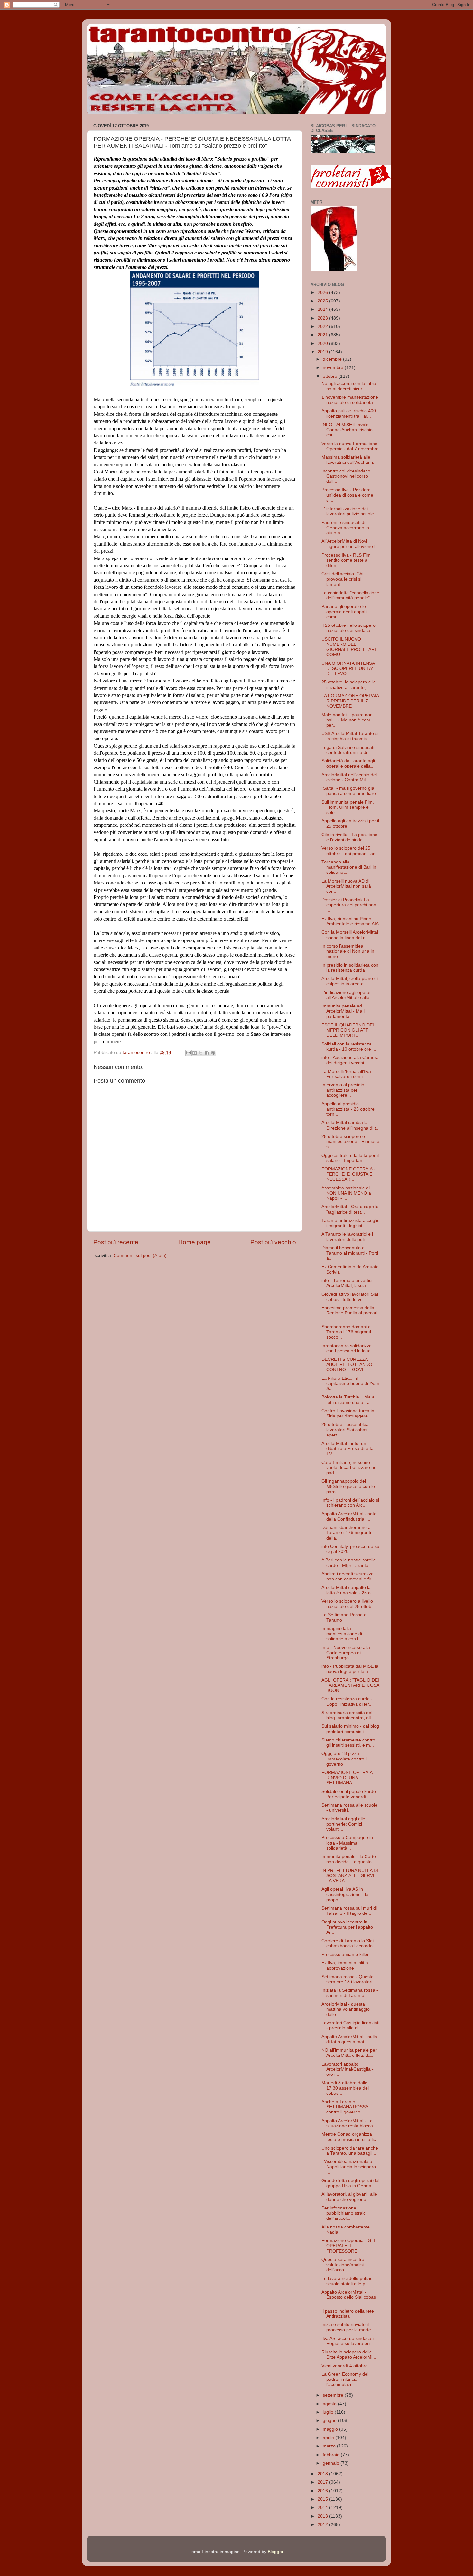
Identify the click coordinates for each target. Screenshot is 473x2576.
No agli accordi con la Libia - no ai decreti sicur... (350, 386)
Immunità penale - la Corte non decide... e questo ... (349, 1859)
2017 (323, 2482)
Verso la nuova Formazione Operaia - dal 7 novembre (350, 446)
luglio (329, 2412)
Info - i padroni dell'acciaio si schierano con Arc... (350, 1503)
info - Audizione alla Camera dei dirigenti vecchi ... (350, 1060)
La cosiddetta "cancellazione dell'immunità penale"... (350, 595)
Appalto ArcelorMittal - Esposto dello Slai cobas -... (349, 2297)
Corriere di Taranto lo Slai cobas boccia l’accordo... (349, 1943)
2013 (323, 2516)
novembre (334, 368)
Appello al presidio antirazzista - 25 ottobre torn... (348, 1109)
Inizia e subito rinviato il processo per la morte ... (349, 2327)
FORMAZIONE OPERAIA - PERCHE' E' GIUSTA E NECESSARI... (348, 1174)
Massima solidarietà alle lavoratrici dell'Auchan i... (349, 460)
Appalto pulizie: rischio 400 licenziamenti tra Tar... (349, 413)
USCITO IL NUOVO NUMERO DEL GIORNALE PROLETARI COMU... (349, 647)
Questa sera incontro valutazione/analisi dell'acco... (343, 2265)
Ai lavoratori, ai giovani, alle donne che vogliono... (349, 2197)
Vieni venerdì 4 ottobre (345, 2366)
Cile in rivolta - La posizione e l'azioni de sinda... (349, 837)
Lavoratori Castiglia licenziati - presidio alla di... (350, 2025)
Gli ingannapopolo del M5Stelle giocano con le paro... (348, 1486)
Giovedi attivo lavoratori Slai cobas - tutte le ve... (350, 1297)
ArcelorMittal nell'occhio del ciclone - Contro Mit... (349, 777)
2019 (323, 352)
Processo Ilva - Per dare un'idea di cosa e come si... (347, 495)
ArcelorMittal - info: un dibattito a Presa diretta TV (348, 1449)
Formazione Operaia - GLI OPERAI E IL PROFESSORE (348, 2246)
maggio (331, 2429)
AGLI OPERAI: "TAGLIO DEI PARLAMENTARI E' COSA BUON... (350, 1685)
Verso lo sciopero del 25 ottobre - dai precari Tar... (350, 851)
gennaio (332, 2463)
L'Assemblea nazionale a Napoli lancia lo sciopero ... (349, 2167)
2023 (323, 318)
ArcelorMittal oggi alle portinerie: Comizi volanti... (343, 1824)
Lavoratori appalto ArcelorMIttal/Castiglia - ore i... (348, 2069)
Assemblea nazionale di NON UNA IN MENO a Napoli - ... (346, 1193)
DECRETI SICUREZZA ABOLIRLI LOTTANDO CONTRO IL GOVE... (347, 1364)
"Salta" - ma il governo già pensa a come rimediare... (351, 791)
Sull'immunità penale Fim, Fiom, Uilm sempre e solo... (348, 807)
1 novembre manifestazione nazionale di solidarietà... (350, 400)
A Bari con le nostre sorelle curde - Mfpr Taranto (349, 1563)
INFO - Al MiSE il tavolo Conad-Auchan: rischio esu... (347, 430)
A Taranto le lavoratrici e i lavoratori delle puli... (347, 1237)
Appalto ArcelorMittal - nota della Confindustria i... (349, 1517)
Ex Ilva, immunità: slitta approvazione (345, 1965)
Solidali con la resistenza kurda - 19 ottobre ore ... (349, 1047)
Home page (195, 1242)
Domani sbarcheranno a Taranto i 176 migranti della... (346, 1533)
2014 (323, 2508)
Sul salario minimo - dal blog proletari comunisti (350, 1729)
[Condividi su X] (201, 1053)
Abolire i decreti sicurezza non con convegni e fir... (348, 1576)
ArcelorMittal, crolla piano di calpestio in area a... (350, 981)
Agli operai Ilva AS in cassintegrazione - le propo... (345, 1894)
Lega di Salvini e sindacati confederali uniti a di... (348, 750)
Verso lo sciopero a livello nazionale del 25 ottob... (348, 1604)
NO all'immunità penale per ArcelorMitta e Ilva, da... (349, 2053)
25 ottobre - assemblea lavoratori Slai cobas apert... (345, 1430)
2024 (323, 309)
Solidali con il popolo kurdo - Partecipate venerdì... (350, 1794)
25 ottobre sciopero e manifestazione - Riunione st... (350, 1142)
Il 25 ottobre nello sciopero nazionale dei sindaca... (348, 628)
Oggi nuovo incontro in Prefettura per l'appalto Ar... (347, 1927)
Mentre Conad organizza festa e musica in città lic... (351, 2137)
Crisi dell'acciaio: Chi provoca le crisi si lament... (342, 579)
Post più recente (116, 1242)
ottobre (331, 376)
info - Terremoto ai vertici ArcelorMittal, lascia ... (347, 1283)
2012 (323, 2525)
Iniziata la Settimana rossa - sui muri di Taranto (350, 1993)
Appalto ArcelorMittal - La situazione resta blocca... (349, 2123)
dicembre (333, 359)
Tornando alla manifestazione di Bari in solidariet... (349, 867)
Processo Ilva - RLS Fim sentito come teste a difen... (346, 560)
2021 (323, 335)
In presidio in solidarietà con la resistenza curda (350, 968)
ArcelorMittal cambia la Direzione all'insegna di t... (351, 1125)
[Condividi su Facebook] (207, 1053)
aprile (329, 2438)
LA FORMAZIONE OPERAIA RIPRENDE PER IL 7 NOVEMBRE (350, 701)
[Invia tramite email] (189, 1053)
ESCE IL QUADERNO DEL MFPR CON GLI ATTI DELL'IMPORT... (348, 1030)
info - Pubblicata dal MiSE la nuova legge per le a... (350, 1669)
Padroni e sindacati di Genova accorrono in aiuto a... (345, 528)
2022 (323, 326)
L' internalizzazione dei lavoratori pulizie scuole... (350, 511)
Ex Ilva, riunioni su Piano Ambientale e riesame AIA (350, 921)
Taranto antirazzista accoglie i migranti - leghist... (351, 1223)
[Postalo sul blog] (195, 1053)
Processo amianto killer (345, 1955)
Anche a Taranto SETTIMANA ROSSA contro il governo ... (345, 2107)
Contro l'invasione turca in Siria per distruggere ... (348, 1413)
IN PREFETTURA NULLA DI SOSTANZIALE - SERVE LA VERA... (350, 1876)
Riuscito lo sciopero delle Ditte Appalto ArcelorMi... (349, 2355)
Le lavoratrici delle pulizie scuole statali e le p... (347, 2281)
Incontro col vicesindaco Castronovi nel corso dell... (346, 476)
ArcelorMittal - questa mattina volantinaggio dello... (346, 2009)
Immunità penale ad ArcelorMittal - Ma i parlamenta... (343, 1011)
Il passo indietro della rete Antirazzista (348, 2314)
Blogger (275, 2552)
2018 (323, 2474)
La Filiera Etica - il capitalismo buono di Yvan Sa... (350, 1383)
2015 (323, 2499)
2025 (323, 301)
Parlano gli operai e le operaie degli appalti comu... (344, 612)
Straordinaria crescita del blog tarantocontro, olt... (348, 1715)
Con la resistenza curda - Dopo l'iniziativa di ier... (347, 1701)
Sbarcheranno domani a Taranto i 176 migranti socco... (346, 1332)
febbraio (332, 2455)
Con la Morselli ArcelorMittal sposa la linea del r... (350, 935)
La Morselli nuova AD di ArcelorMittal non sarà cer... (346, 886)
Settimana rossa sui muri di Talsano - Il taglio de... (349, 1911)
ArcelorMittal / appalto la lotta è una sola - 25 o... (348, 1590)
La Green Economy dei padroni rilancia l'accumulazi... (345, 2379)
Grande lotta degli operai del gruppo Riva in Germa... (350, 2183)
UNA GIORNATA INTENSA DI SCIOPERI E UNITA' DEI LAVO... (348, 668)
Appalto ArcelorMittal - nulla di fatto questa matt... (349, 2039)
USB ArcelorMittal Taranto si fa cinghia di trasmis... (350, 736)
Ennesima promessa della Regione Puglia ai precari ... (349, 1313)
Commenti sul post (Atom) (140, 1256)
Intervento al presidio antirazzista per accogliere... (343, 1090)
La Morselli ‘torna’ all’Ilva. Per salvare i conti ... (347, 1074)
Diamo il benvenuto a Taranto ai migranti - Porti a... (350, 1253)
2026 (323, 293)
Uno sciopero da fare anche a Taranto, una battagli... (350, 2151)
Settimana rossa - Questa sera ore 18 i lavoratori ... (349, 1979)
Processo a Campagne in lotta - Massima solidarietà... (347, 1843)
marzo (330, 2446)
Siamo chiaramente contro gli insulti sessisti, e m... (348, 1743)
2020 (323, 343)
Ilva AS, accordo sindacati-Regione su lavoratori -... (349, 2341)
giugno (330, 2421)
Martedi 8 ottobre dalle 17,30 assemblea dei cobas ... (345, 2088)
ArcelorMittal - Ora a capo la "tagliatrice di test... (350, 1209)
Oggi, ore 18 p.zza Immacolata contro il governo (344, 1759)
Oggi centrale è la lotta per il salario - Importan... (350, 1158)
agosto (330, 2404)
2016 (323, 2491)
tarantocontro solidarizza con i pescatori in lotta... (348, 1348)
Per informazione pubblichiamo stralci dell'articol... (344, 2213)
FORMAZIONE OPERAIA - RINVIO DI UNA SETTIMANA (348, 1778)
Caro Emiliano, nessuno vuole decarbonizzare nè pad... (349, 1468)
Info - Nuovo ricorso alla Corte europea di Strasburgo (346, 1653)
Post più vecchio (273, 1242)
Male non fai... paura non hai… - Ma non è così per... (347, 720)
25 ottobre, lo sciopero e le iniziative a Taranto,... (349, 685)
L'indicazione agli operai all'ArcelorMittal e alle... (347, 995)
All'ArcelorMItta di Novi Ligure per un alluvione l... (350, 544)
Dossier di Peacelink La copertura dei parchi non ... (349, 905)
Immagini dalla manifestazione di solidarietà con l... (342, 1634)
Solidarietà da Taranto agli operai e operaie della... (348, 763)
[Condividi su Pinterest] (213, 1053)
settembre (334, 2395)
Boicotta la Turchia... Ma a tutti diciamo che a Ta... (348, 1400)
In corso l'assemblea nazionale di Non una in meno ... (348, 951)
